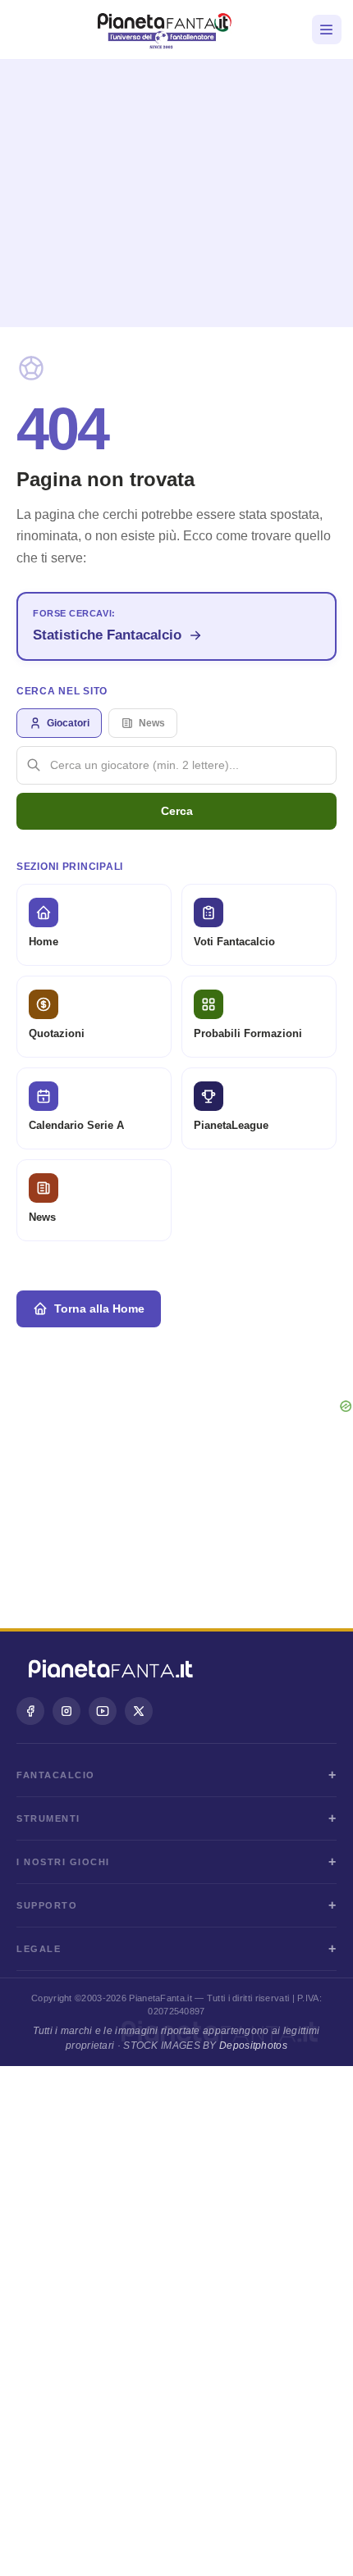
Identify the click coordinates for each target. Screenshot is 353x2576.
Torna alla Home (99, 1308)
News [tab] (152, 723)
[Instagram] (66, 1711)
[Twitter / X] (139, 1711)
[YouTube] (103, 1711)
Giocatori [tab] (68, 723)
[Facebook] (30, 1711)
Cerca (177, 811)
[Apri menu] (327, 30)
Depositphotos (253, 2046)
